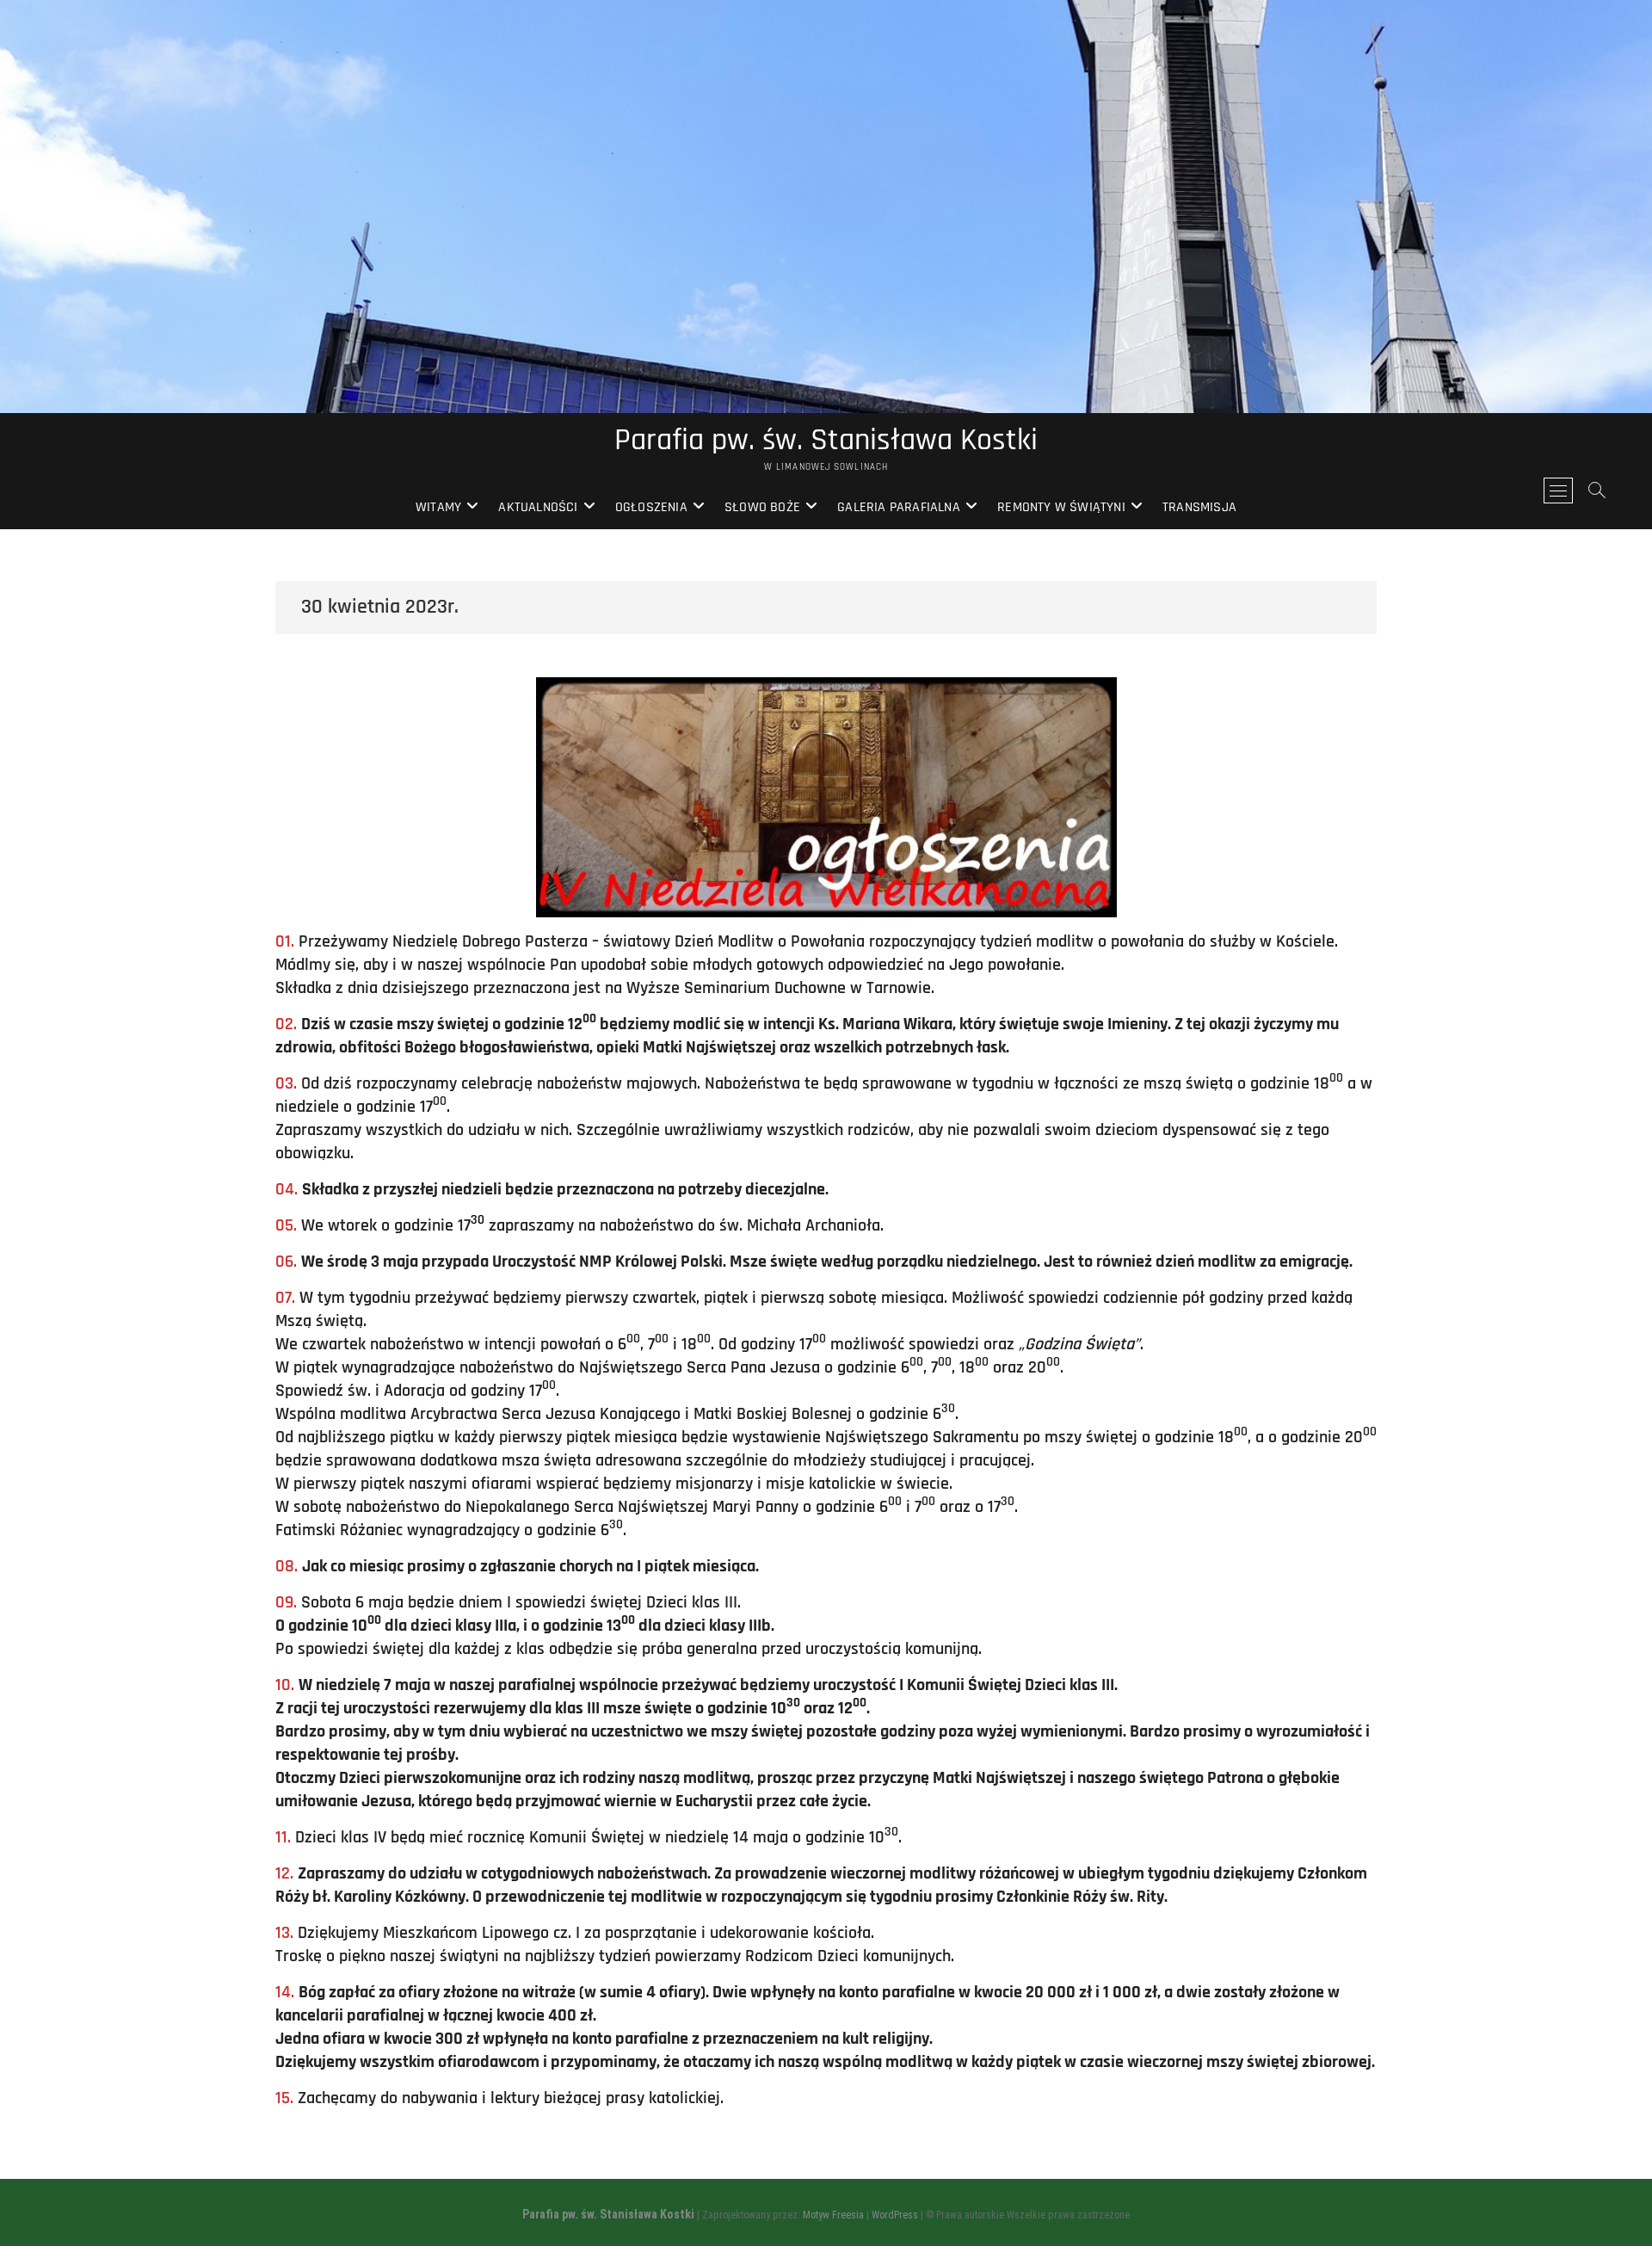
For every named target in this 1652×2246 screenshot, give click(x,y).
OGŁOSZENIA (651, 507)
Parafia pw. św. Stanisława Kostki (826, 441)
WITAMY (438, 507)
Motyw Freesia (833, 2215)
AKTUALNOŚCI (538, 507)
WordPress (895, 2215)
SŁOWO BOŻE (762, 507)
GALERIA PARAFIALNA (899, 507)
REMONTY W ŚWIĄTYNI (1061, 507)
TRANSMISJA (1199, 507)
